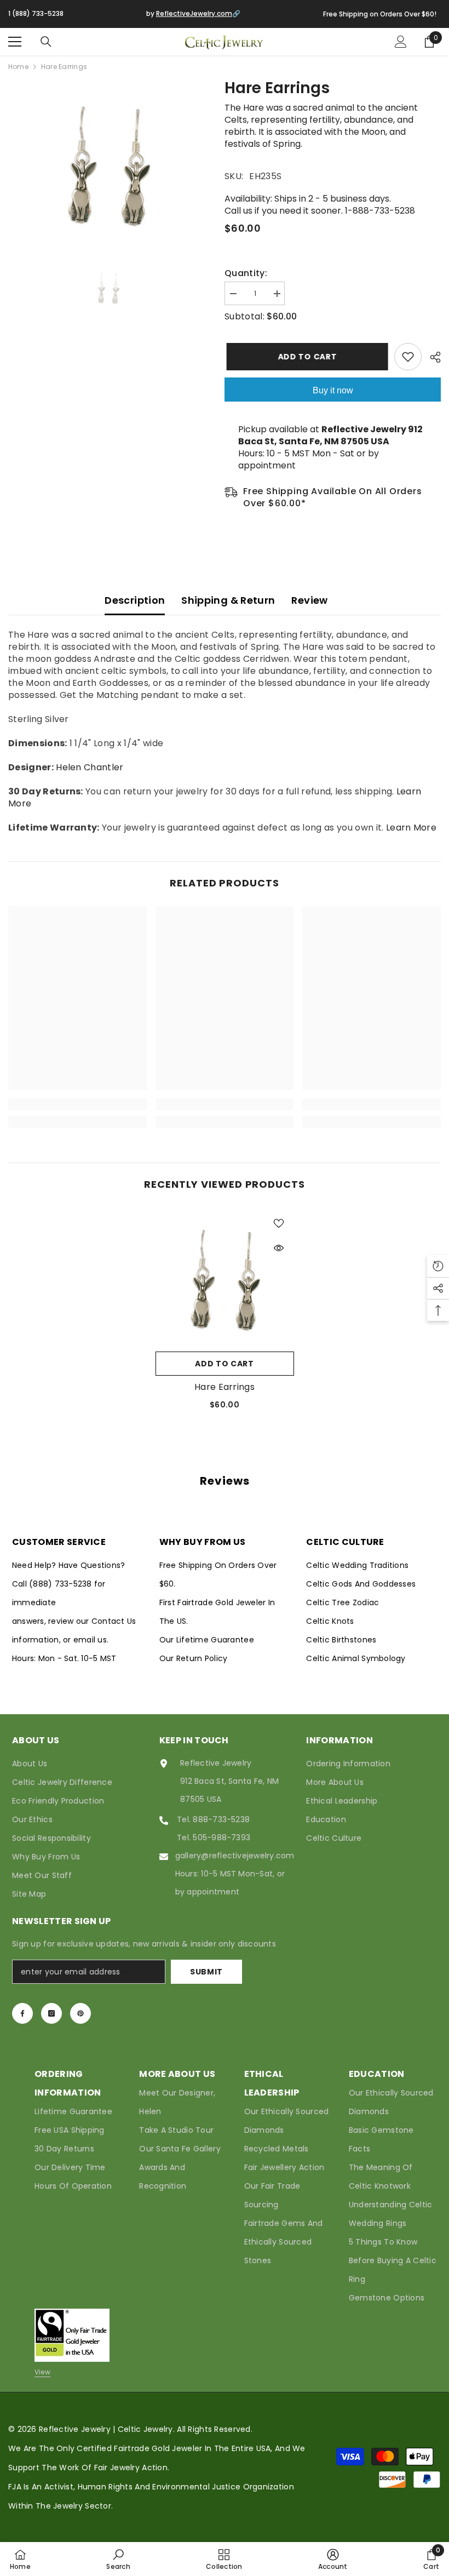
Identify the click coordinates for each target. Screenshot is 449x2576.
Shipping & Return (228, 600)
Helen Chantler (90, 767)
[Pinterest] (80, 2013)
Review (309, 600)
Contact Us (114, 1621)
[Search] (46, 42)
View (42, 2372)
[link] (77, 1104)
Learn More (411, 828)
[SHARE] (431, 357)
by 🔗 (193, 13)
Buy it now (333, 390)
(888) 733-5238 (62, 1584)
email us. (91, 1640)
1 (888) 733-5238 (36, 13)
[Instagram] (51, 2013)
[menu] (15, 42)
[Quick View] (279, 1248)
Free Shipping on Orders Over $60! (380, 14)
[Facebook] (22, 2013)
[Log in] (401, 42)
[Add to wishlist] (408, 357)
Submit (206, 1972)
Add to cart (306, 357)
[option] (108, 162)
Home (18, 67)
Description (135, 600)
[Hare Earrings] (225, 1277)
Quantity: (246, 273)
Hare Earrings (225, 1387)
